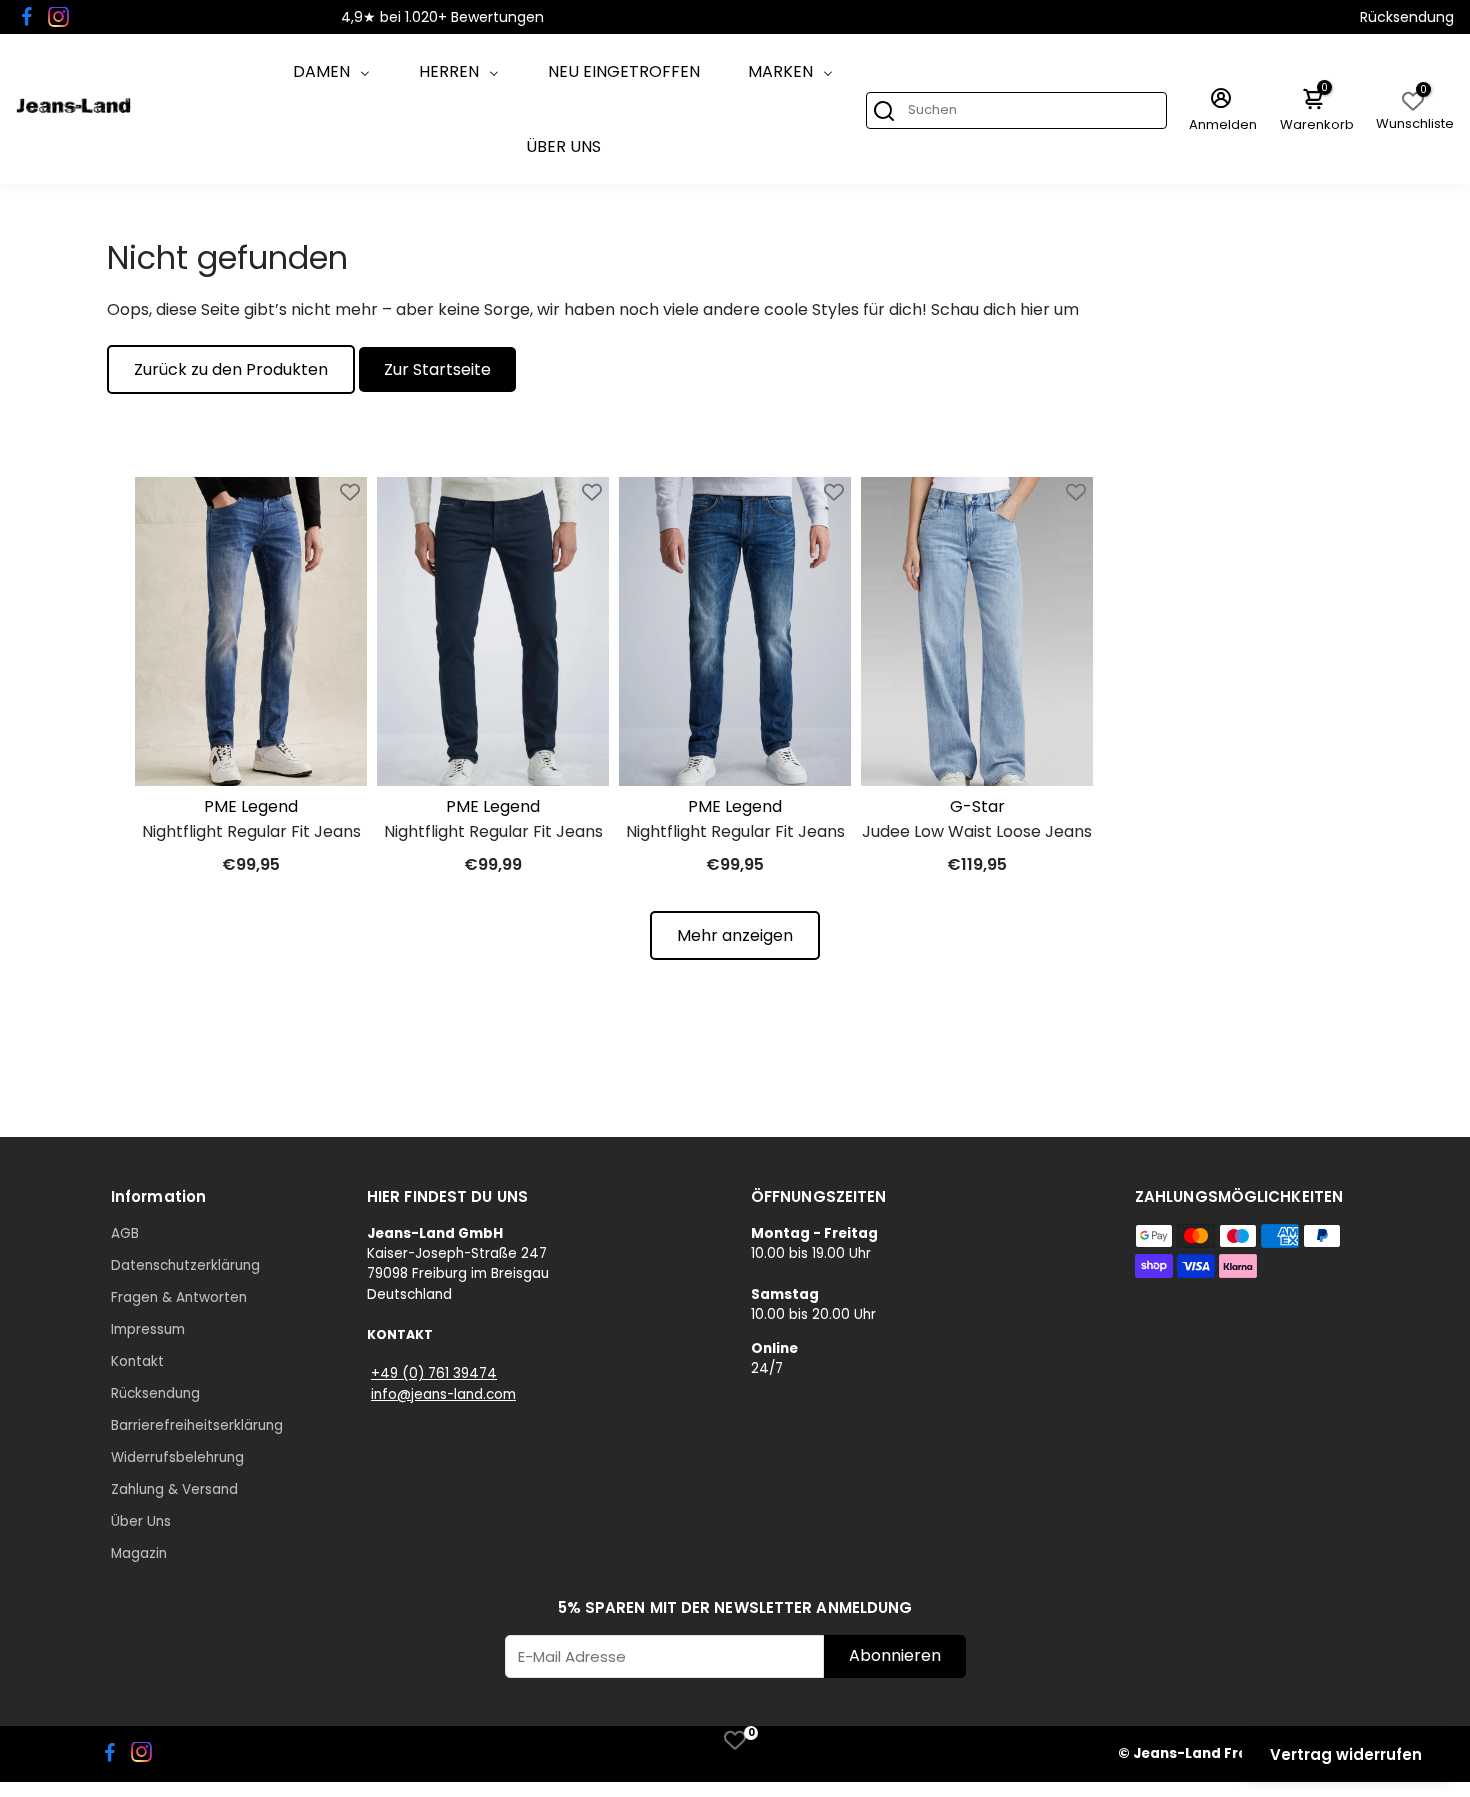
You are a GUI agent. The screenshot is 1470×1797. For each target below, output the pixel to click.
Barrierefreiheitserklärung (197, 1425)
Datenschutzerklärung (185, 1265)
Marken (780, 71)
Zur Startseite (437, 369)
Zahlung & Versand (174, 1489)
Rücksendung (1407, 17)
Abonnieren (895, 1655)
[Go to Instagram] (58, 17)
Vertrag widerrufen (1346, 1754)
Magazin (139, 1553)
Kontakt (137, 1361)
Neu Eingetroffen (624, 71)
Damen (321, 71)
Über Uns (563, 146)
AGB (125, 1233)
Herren (449, 71)
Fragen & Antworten (179, 1297)
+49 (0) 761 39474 (434, 1373)
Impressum (148, 1329)
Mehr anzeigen (735, 935)
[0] (735, 1740)
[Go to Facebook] (27, 17)
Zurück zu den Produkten (231, 369)
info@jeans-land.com (443, 1394)
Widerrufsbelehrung (177, 1457)
